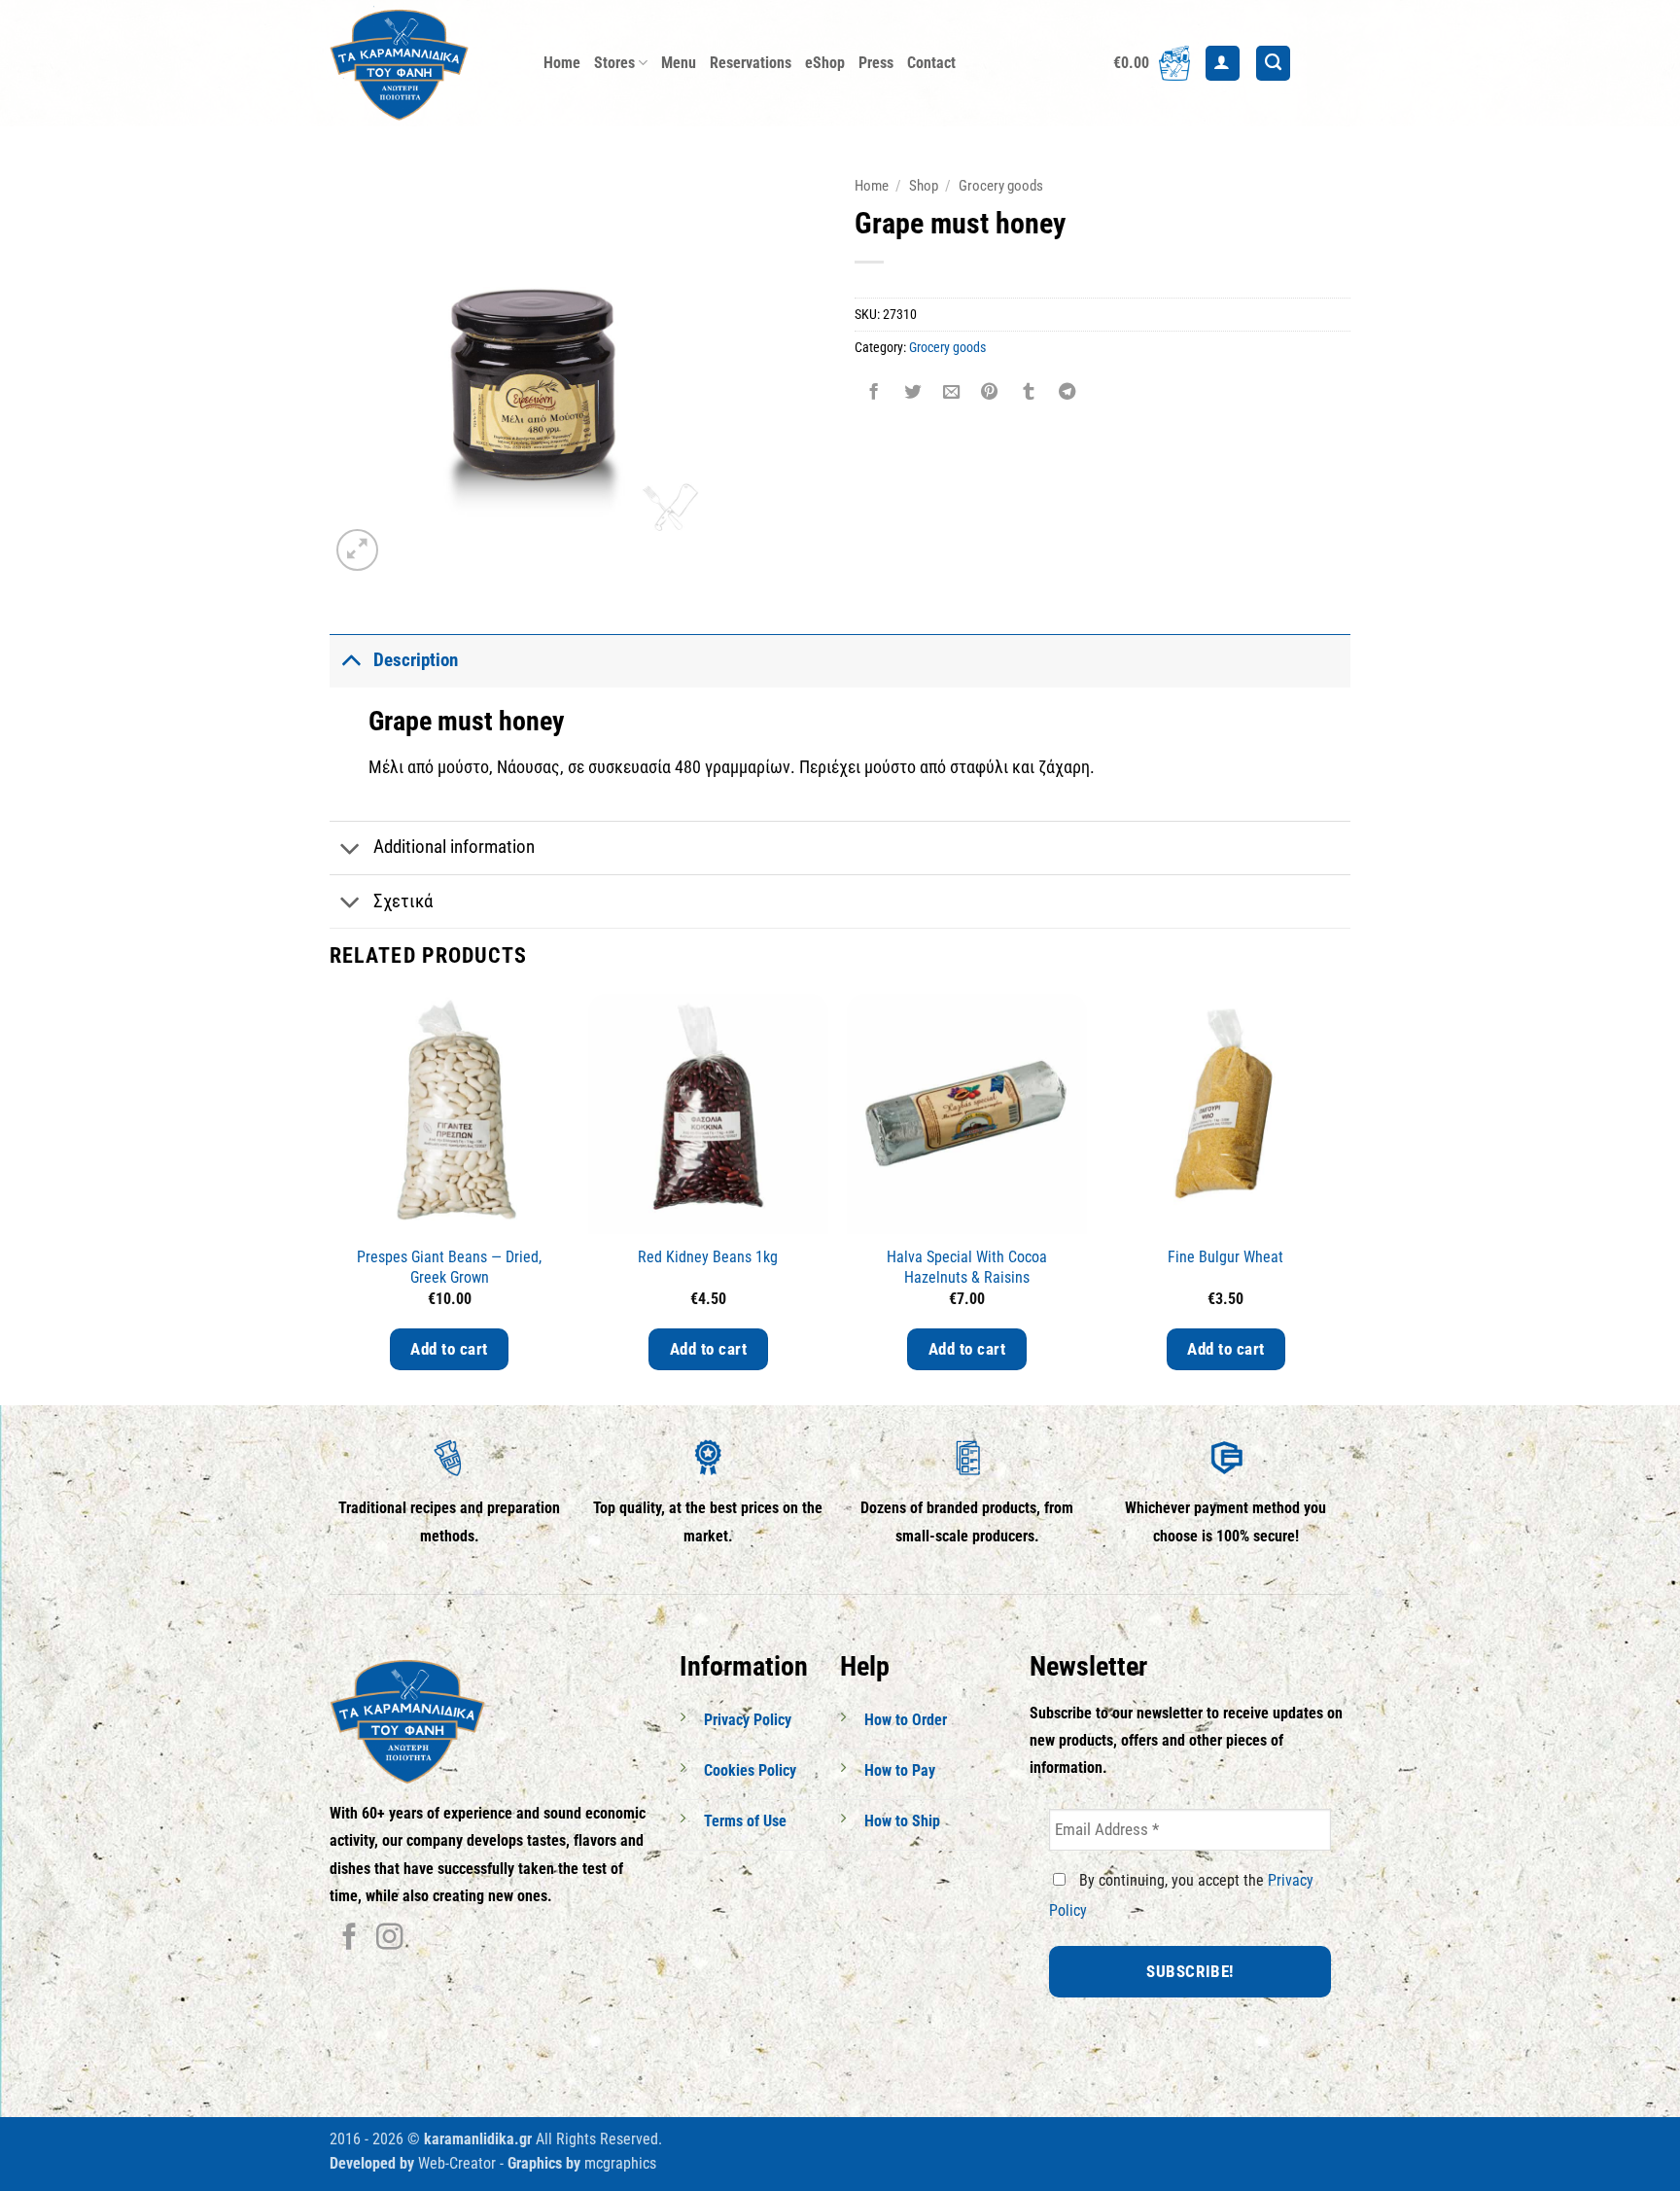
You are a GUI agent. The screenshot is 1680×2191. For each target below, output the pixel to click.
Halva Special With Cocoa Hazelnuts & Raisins (967, 1267)
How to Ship (902, 1821)
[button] (1152, 63)
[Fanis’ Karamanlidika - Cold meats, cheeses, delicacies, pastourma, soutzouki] (422, 63)
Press (876, 63)
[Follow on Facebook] (350, 1939)
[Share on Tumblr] (1029, 394)
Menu (679, 63)
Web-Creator (457, 2163)
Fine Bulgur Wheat (1225, 1257)
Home (562, 63)
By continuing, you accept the (1181, 1895)
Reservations (751, 63)
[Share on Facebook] (874, 394)
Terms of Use (745, 1821)
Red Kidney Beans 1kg (708, 1257)
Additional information (454, 847)
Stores (614, 63)
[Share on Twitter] (912, 394)
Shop (924, 186)
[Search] (1273, 63)
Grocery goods (1001, 186)
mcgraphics (620, 2163)
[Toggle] (350, 660)
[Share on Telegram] (1067, 394)
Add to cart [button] (449, 1349)
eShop (825, 63)
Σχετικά (403, 901)
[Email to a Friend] (951, 394)
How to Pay (900, 1770)
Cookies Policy (750, 1770)
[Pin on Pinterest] (990, 394)
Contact (931, 63)
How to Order (906, 1720)
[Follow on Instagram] (389, 1939)
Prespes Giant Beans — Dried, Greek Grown (449, 1267)
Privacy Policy (748, 1720)
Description (416, 660)
